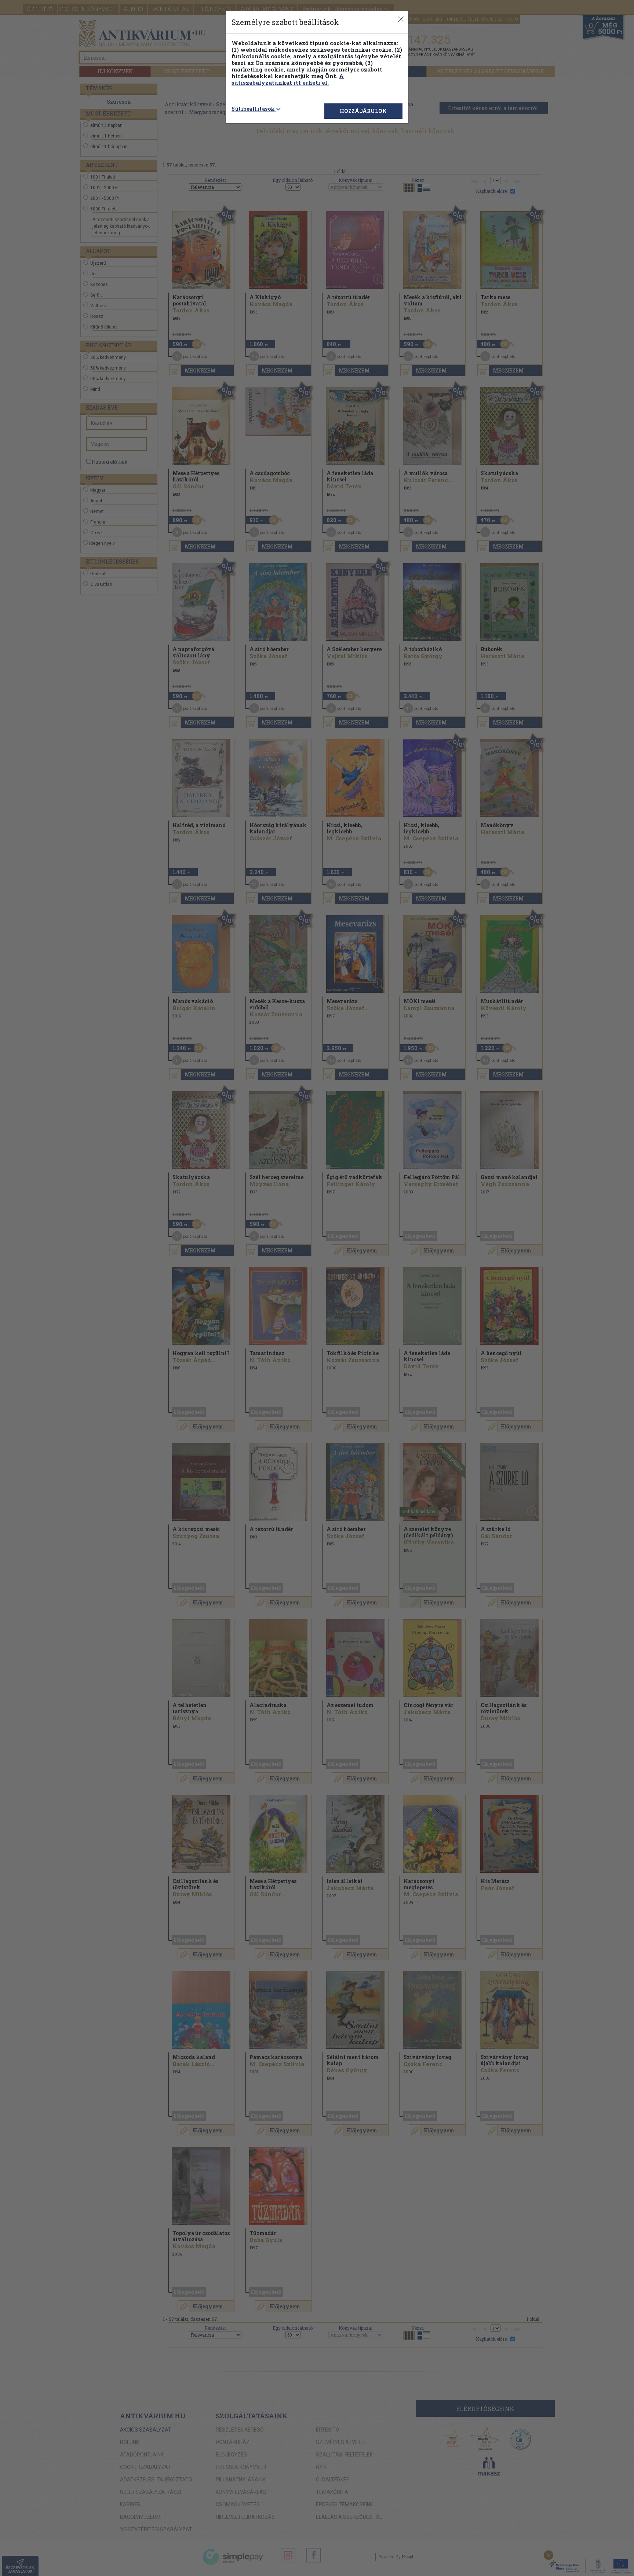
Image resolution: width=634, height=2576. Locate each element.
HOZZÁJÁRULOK (363, 111)
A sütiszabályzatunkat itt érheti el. (288, 79)
